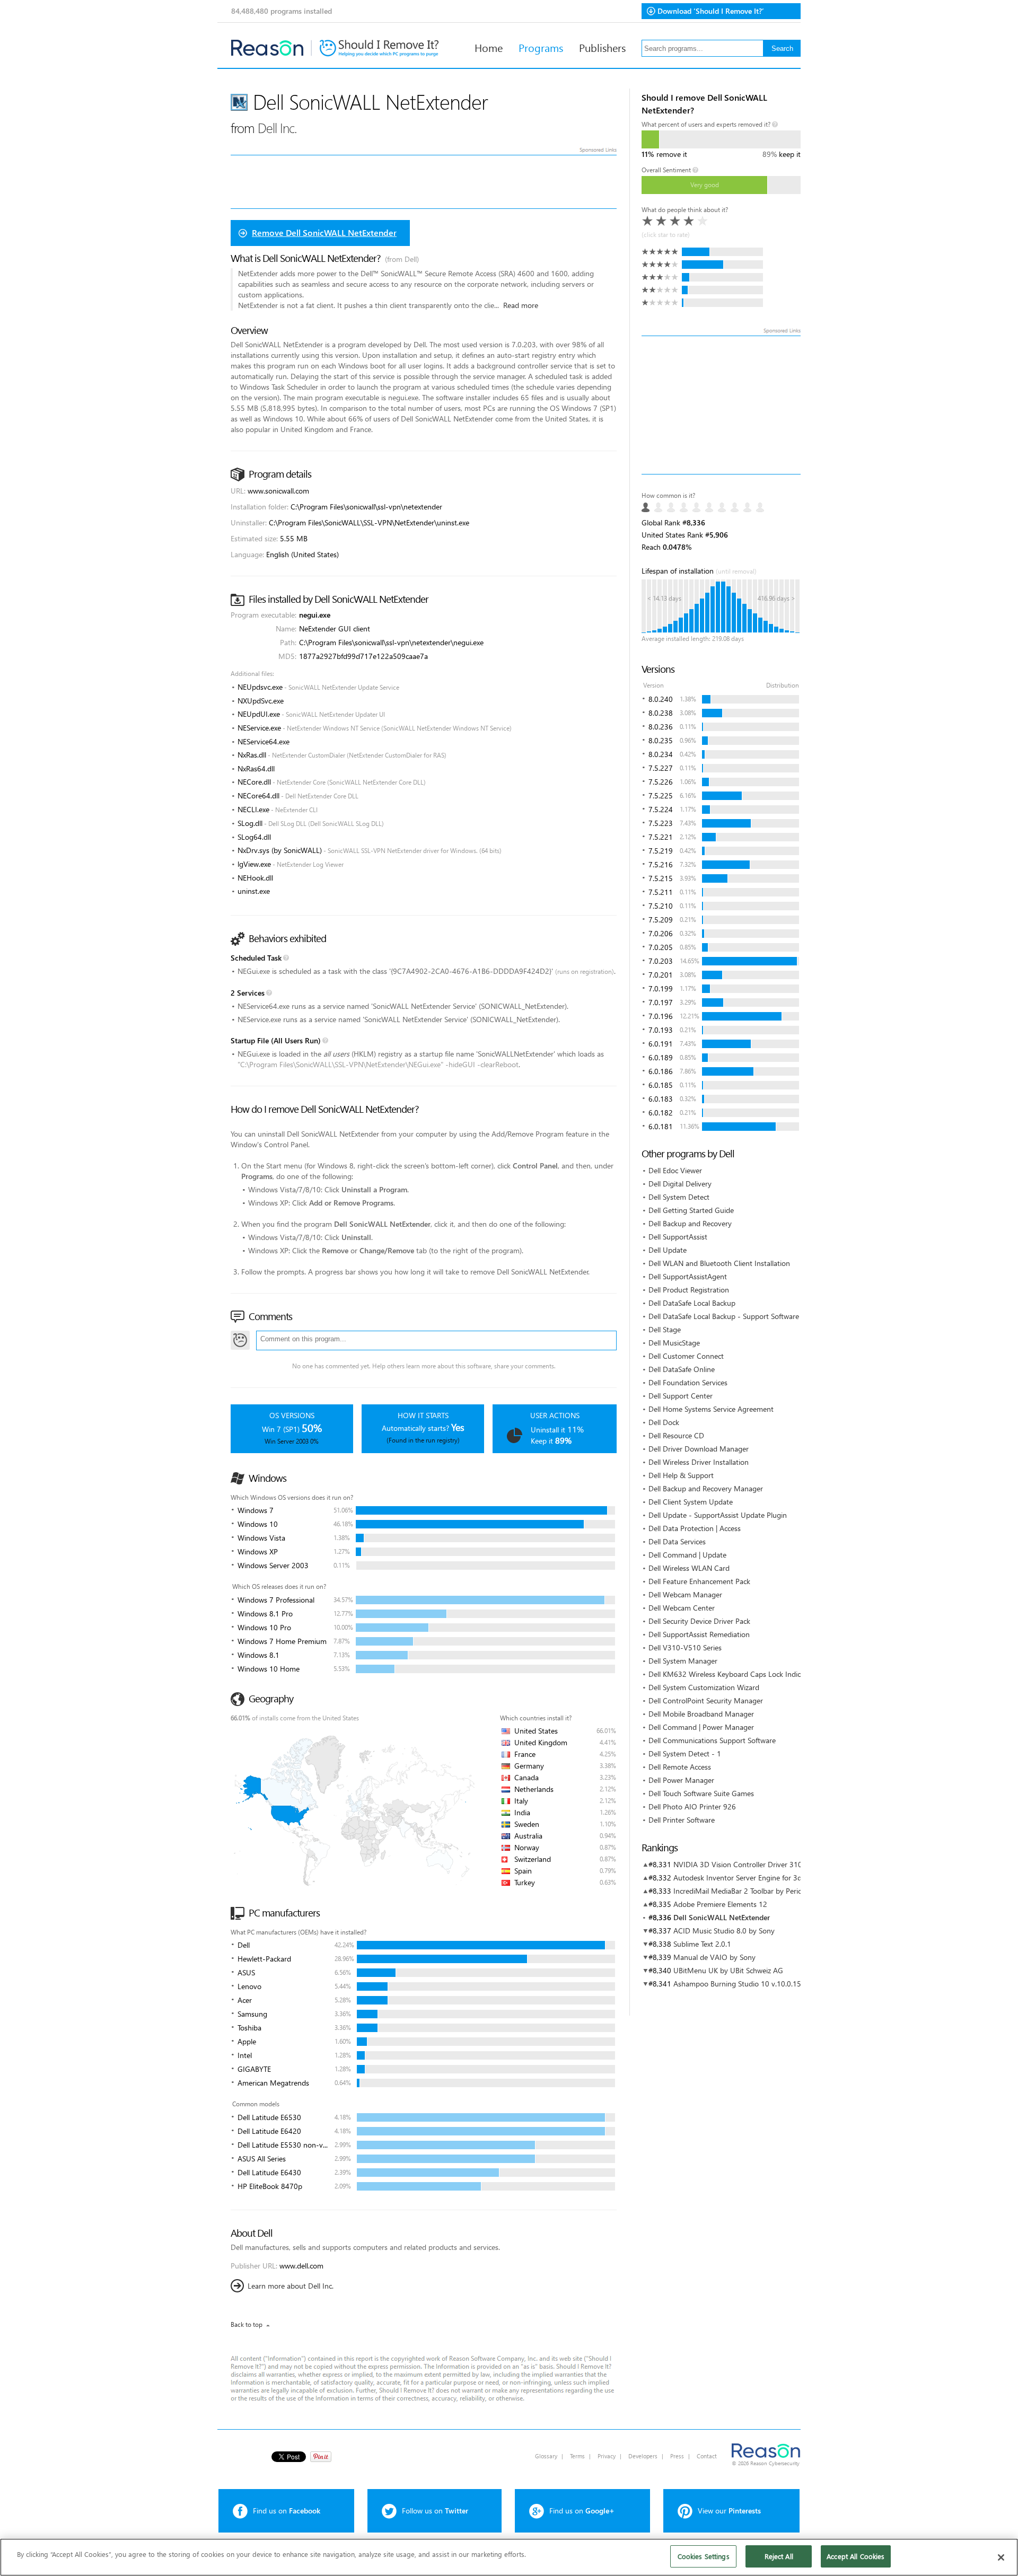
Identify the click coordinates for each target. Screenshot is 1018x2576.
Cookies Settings (704, 2556)
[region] (509, 2557)
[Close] (1001, 2557)
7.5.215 (661, 878)
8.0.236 (661, 727)
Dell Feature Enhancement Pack (699, 1581)
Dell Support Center (681, 1396)
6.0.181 (661, 1126)
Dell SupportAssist (678, 1237)
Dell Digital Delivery (680, 1184)
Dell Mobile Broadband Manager (701, 1714)
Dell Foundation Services (688, 1382)
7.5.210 (661, 906)
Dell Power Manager (681, 1780)
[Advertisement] (721, 405)
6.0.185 (661, 1085)
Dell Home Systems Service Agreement (711, 1409)
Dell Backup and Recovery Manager (706, 1488)
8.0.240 (661, 699)
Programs (541, 47)
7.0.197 (661, 1002)
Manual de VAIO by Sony (714, 1957)
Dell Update (668, 1250)
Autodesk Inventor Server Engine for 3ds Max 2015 (757, 1878)
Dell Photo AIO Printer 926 (692, 1806)
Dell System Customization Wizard (704, 1687)
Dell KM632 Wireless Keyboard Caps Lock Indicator (731, 1674)
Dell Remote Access (680, 1767)
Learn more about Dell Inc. (291, 2286)
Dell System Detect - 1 (685, 1753)
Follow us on (435, 2511)
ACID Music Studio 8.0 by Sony (724, 1931)
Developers (643, 2456)
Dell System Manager (683, 1661)
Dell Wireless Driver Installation (699, 1462)
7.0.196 (661, 1016)
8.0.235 (661, 740)
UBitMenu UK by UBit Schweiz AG (728, 1970)
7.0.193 (661, 1030)
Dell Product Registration (689, 1290)
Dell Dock (664, 1422)
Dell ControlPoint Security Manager (706, 1700)
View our (729, 2511)
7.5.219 (661, 851)
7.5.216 (661, 864)
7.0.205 (661, 947)
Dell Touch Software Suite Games (701, 1793)
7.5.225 (661, 795)
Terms (577, 2456)
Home (489, 47)
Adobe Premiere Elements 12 (720, 1904)
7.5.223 (661, 823)
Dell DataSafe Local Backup (692, 1303)
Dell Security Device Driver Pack (699, 1621)
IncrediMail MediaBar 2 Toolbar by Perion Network (755, 1891)
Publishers (602, 47)
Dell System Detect (679, 1197)
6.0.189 (661, 1057)
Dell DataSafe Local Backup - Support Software (724, 1316)
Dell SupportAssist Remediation (699, 1634)
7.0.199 (661, 988)
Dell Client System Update (691, 1502)
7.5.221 (661, 837)
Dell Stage (665, 1329)
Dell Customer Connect (686, 1356)
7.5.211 (661, 892)
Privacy (607, 2456)
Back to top (247, 2324)
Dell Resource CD (676, 1435)
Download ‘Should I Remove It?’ (711, 11)
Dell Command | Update (687, 1555)
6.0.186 (661, 1071)
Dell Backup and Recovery (690, 1223)
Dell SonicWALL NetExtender (722, 1917)
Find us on (287, 2511)
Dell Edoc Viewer (675, 1170)
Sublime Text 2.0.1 (702, 1944)
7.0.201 (661, 975)
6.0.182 (661, 1113)
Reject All (779, 2556)
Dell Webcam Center (682, 1608)
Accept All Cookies (855, 2556)
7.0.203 (661, 961)
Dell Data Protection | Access (695, 1528)
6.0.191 (661, 1044)
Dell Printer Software (682, 1820)
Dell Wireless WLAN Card (689, 1568)
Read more (521, 305)
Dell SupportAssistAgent (688, 1276)
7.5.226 (661, 782)
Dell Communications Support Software (712, 1740)
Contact (707, 2456)
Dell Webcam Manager (685, 1594)
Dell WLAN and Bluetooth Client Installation (719, 1263)
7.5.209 (661, 920)
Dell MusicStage (674, 1343)
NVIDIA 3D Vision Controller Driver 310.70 (743, 1864)
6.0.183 (661, 1099)
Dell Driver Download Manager (699, 1449)
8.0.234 (661, 754)
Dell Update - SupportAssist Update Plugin (718, 1515)
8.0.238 (661, 713)
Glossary (546, 2456)
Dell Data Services (677, 1541)
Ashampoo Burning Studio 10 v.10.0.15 (737, 1984)
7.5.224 (661, 809)
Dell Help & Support (681, 1475)
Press (677, 2456)
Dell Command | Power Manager (701, 1727)
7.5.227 (661, 768)
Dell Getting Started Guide (691, 1210)
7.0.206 (661, 933)
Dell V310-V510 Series (685, 1647)
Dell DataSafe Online (682, 1369)
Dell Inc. (277, 128)
